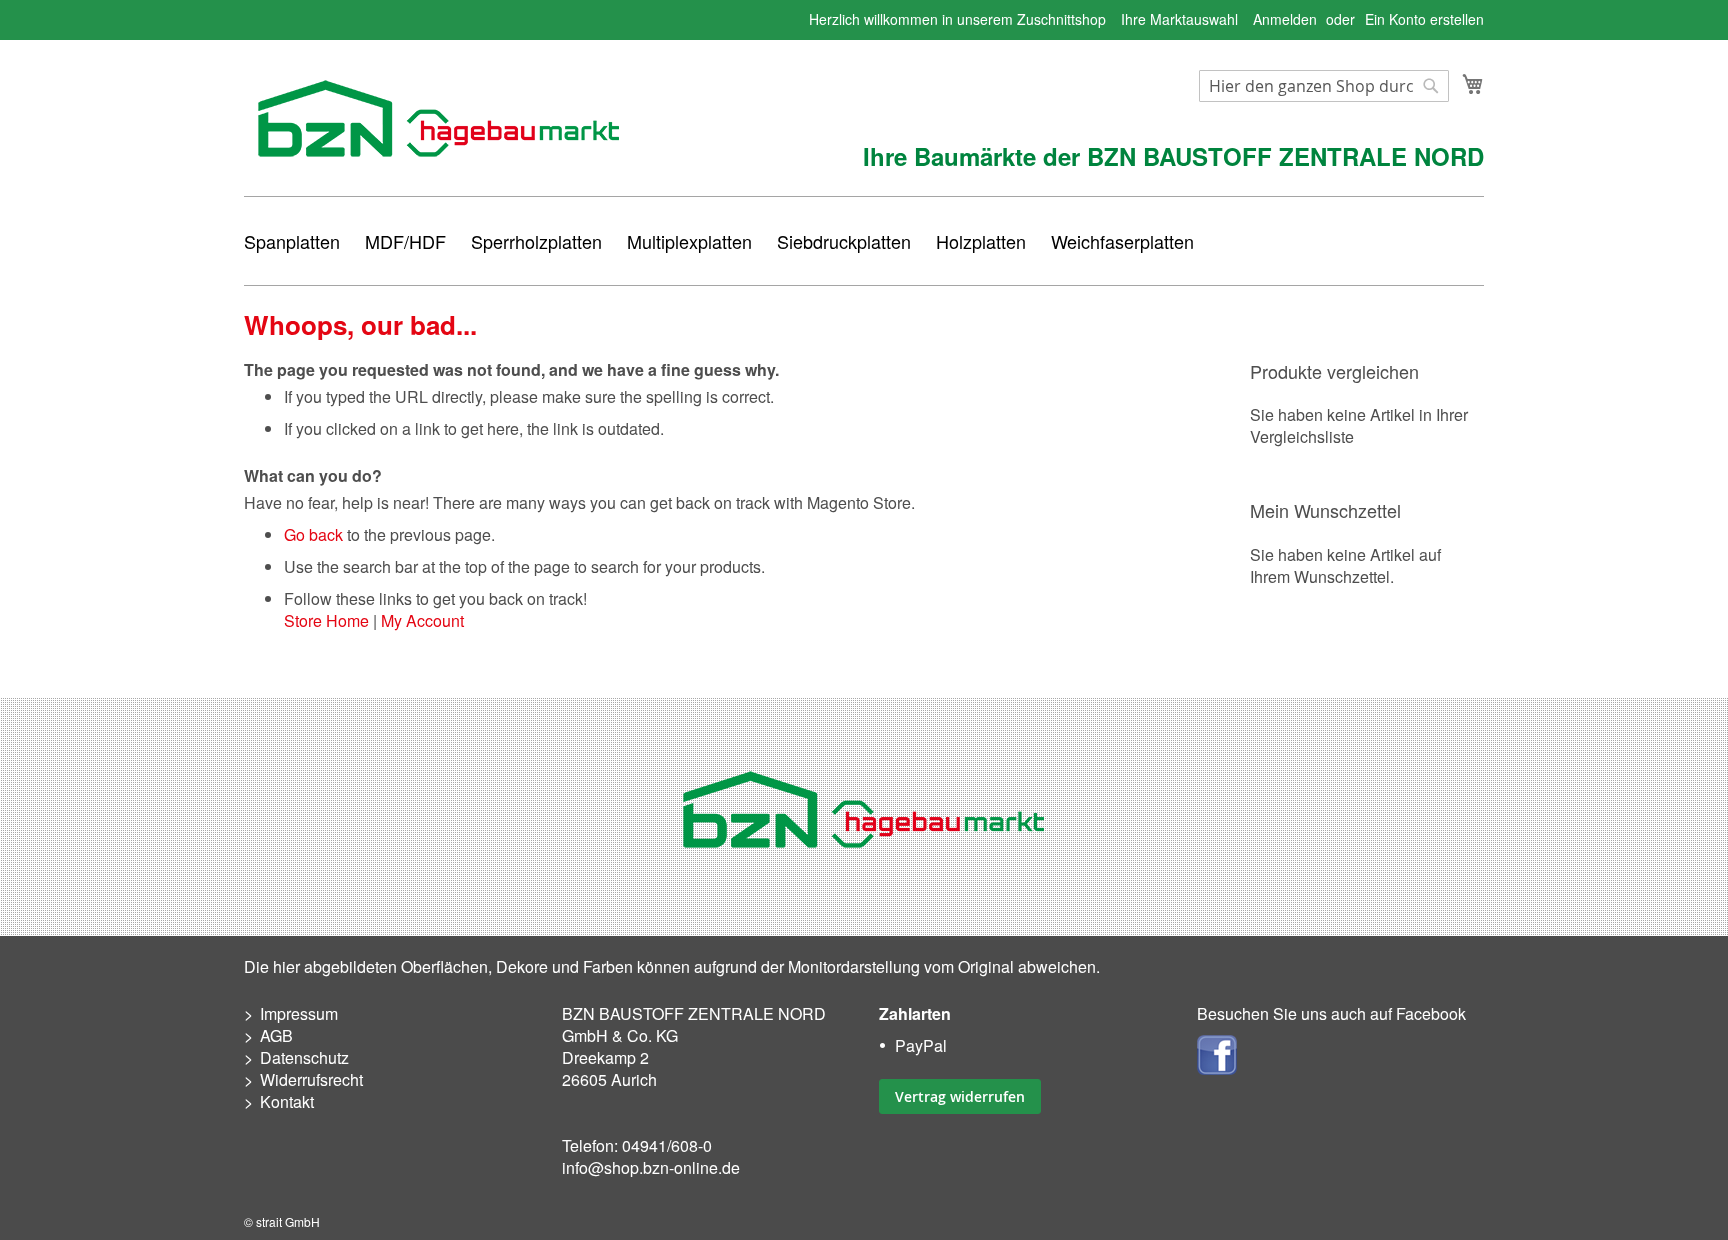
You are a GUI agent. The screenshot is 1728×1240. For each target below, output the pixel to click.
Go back (313, 534)
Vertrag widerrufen (960, 1096)
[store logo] (439, 118)
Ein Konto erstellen (1424, 19)
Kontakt (287, 1101)
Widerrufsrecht (311, 1079)
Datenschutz (304, 1057)
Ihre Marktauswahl (1179, 19)
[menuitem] (292, 241)
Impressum (299, 1013)
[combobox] (1324, 86)
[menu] (864, 241)
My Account (422, 620)
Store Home (326, 620)
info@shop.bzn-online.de (651, 1167)
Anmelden (1285, 19)
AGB (276, 1035)
